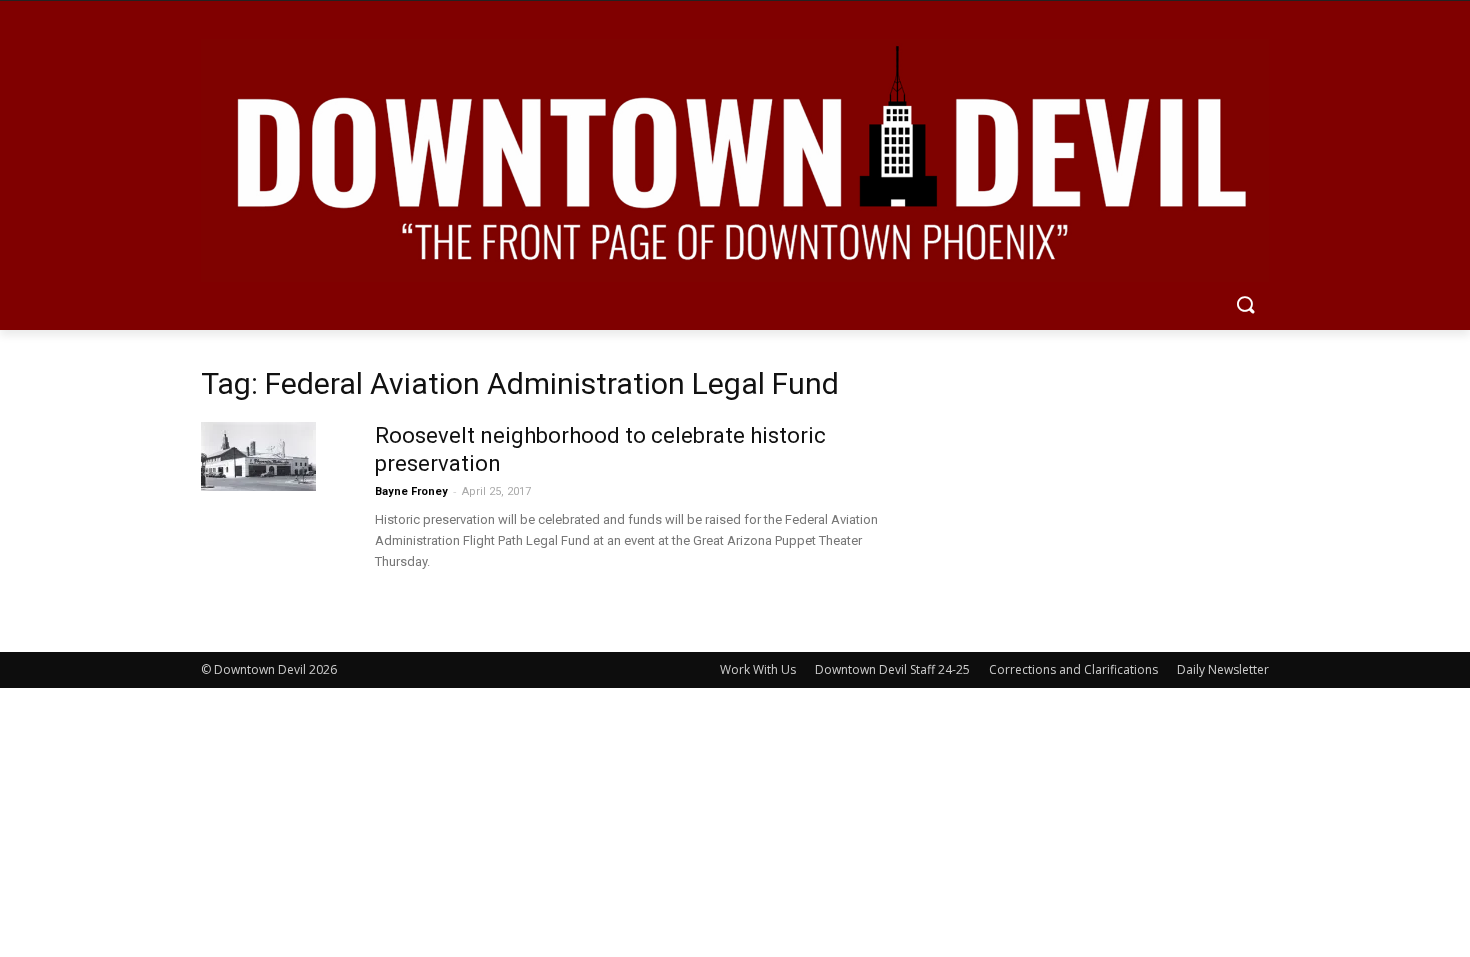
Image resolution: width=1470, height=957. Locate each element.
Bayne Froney (411, 491)
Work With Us (758, 669)
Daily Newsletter (1223, 669)
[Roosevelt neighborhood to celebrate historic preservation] (258, 456)
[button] (1245, 306)
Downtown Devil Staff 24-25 (892, 669)
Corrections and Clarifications (1073, 669)
